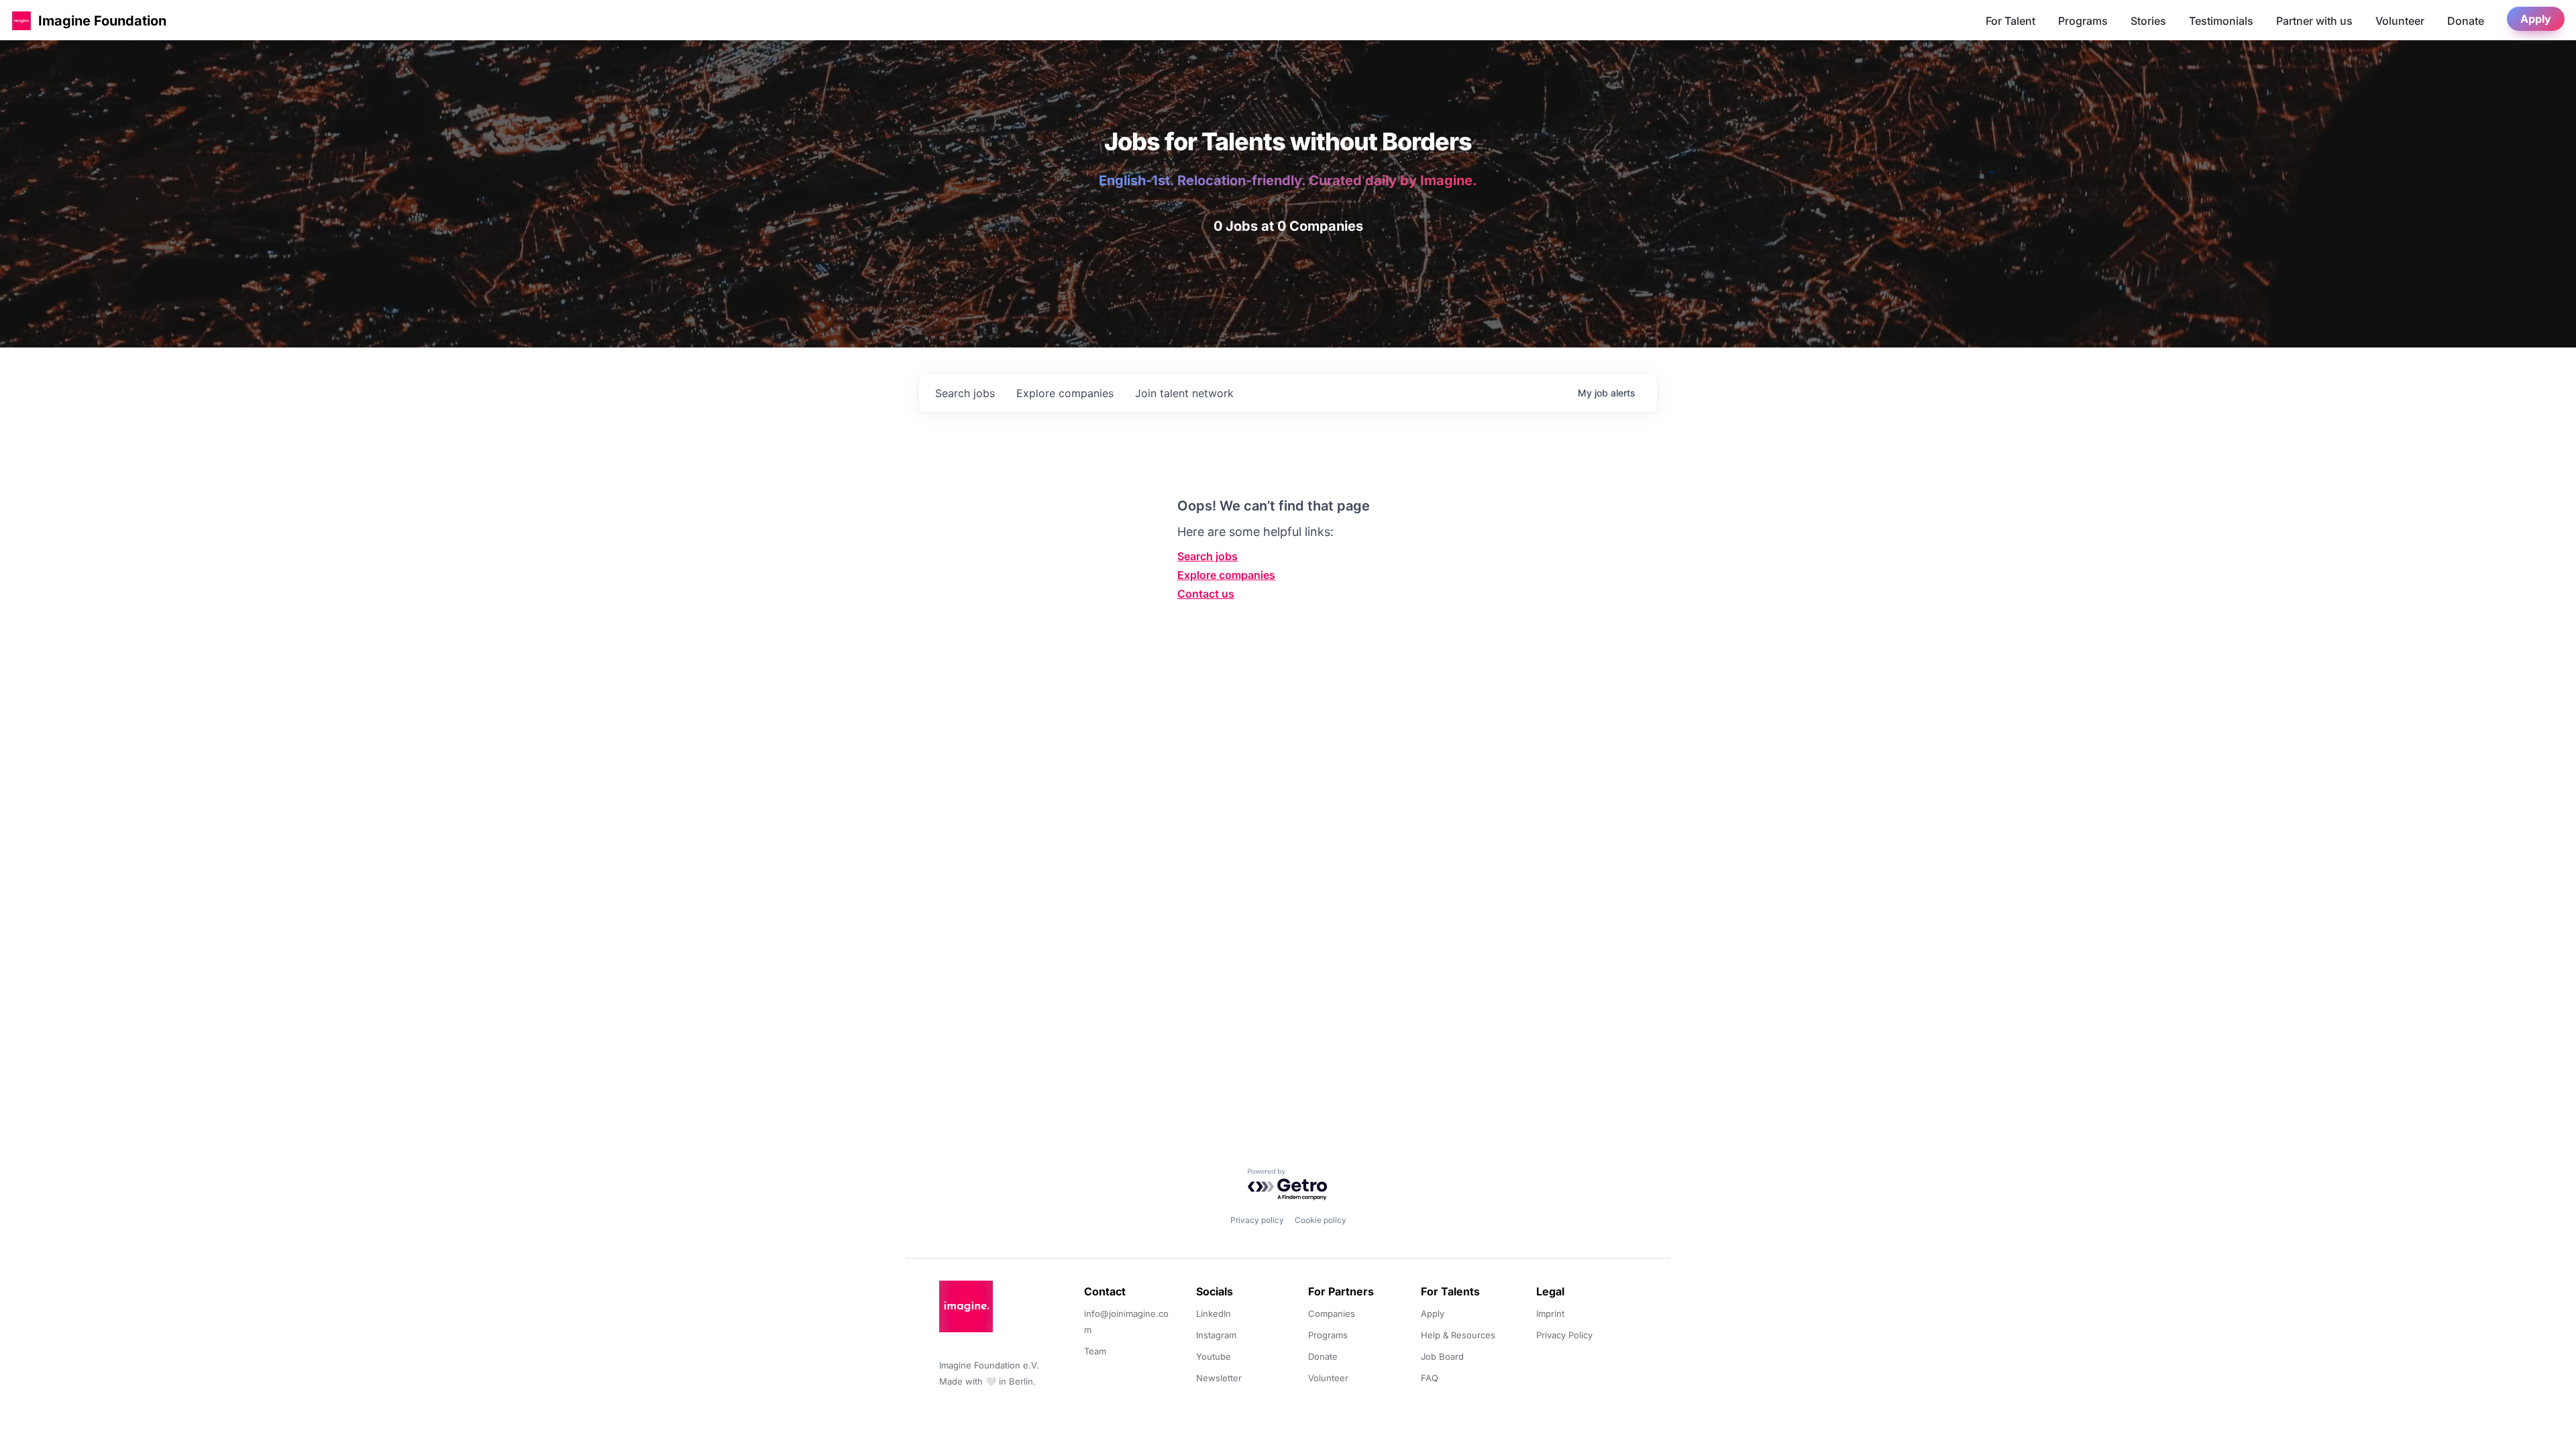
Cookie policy (1321, 1220)
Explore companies (1226, 575)
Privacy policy (1257, 1220)
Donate (2466, 21)
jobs (965, 393)
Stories (2148, 21)
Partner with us (2314, 21)
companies (1065, 393)
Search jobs (1207, 556)
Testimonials (2221, 21)
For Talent (2010, 21)
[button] (21, 20)
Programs (2083, 21)
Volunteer (2400, 21)
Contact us (1206, 594)
